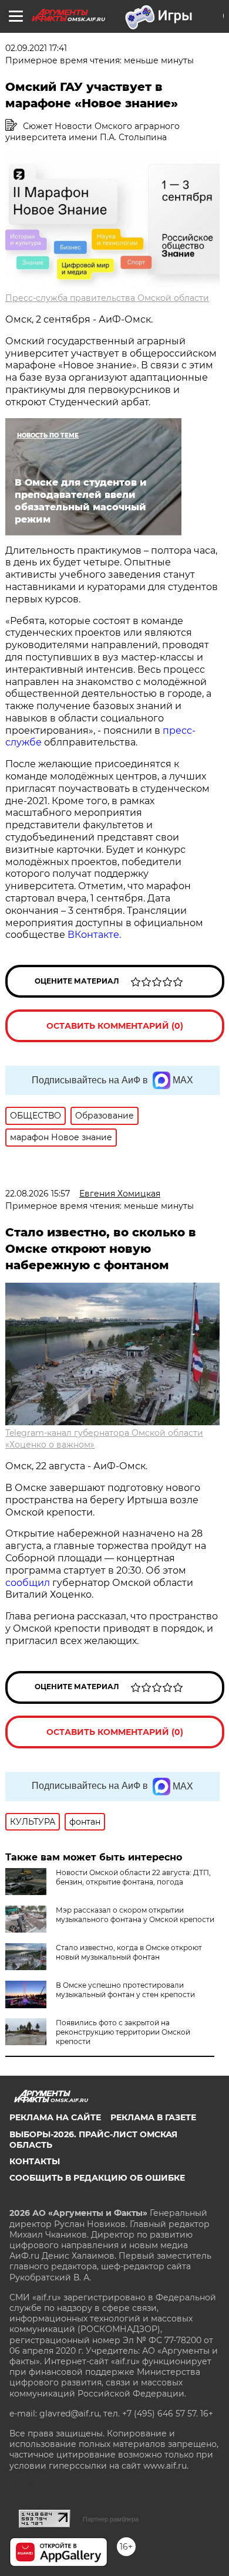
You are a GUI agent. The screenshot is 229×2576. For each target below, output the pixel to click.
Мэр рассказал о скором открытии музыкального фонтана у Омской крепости (135, 1915)
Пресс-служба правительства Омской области (107, 298)
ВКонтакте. (94, 935)
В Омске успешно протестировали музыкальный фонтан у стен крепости (125, 1990)
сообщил (29, 1583)
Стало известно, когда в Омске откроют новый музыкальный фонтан (129, 1952)
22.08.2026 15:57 (38, 1194)
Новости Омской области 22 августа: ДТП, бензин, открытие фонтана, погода (133, 1877)
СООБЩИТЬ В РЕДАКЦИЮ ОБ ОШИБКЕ (97, 2178)
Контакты (35, 2161)
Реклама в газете (153, 2117)
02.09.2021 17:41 (36, 48)
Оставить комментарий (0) (115, 1026)
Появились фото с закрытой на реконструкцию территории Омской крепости (123, 2032)
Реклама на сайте (55, 2117)
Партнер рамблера (111, 2519)
